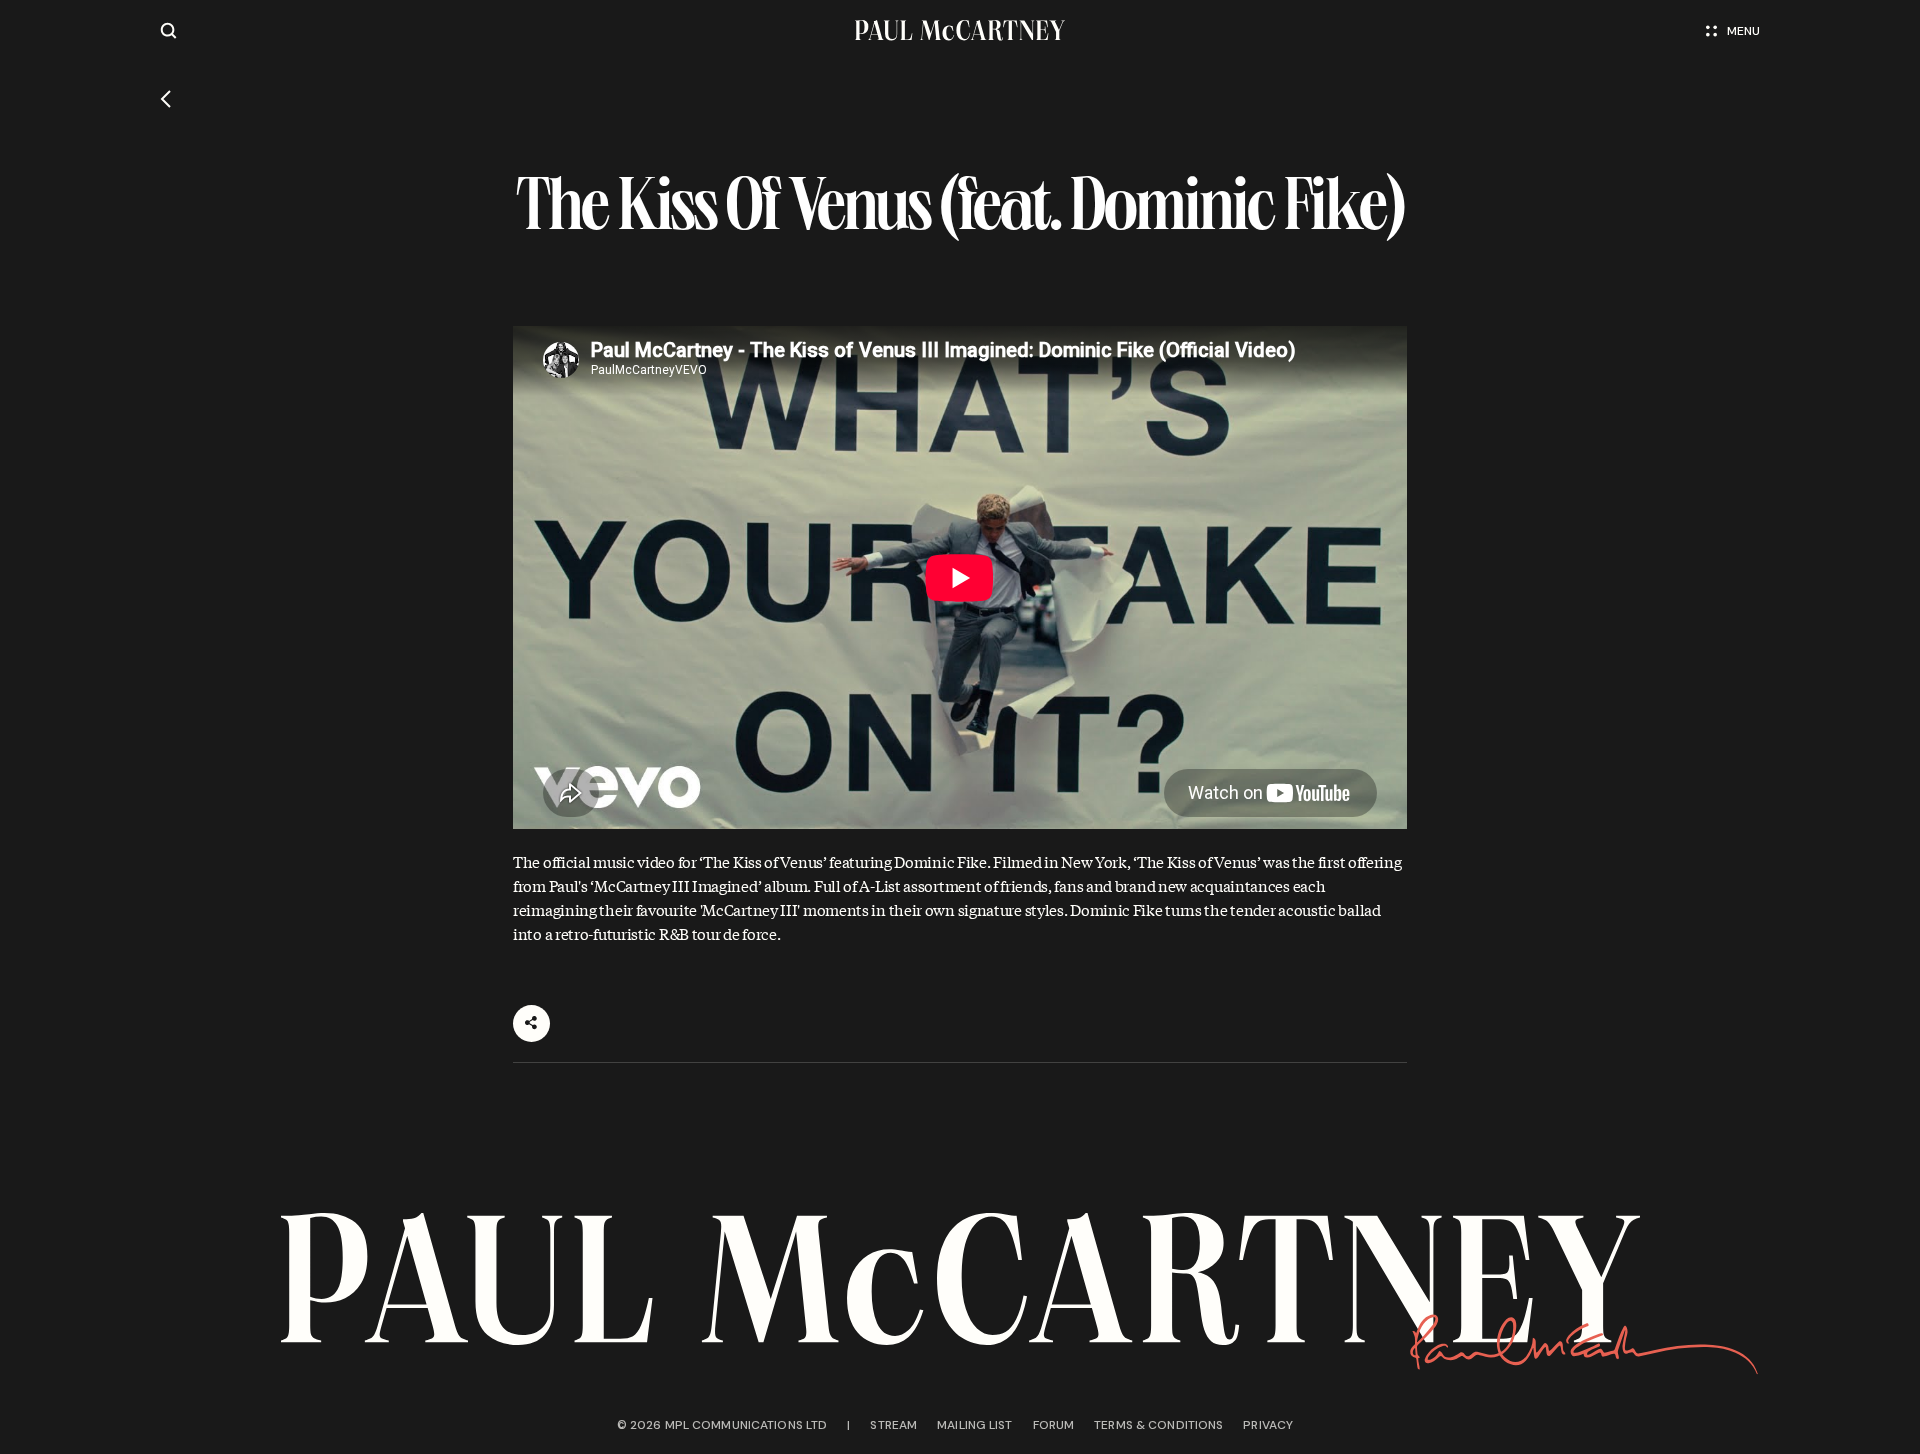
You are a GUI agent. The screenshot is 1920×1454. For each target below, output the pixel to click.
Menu (1743, 31)
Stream (893, 1425)
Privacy (1268, 1425)
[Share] (531, 1023)
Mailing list (974, 1425)
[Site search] (168, 30)
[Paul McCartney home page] (959, 30)
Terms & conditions (1158, 1425)
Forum (1054, 1425)
